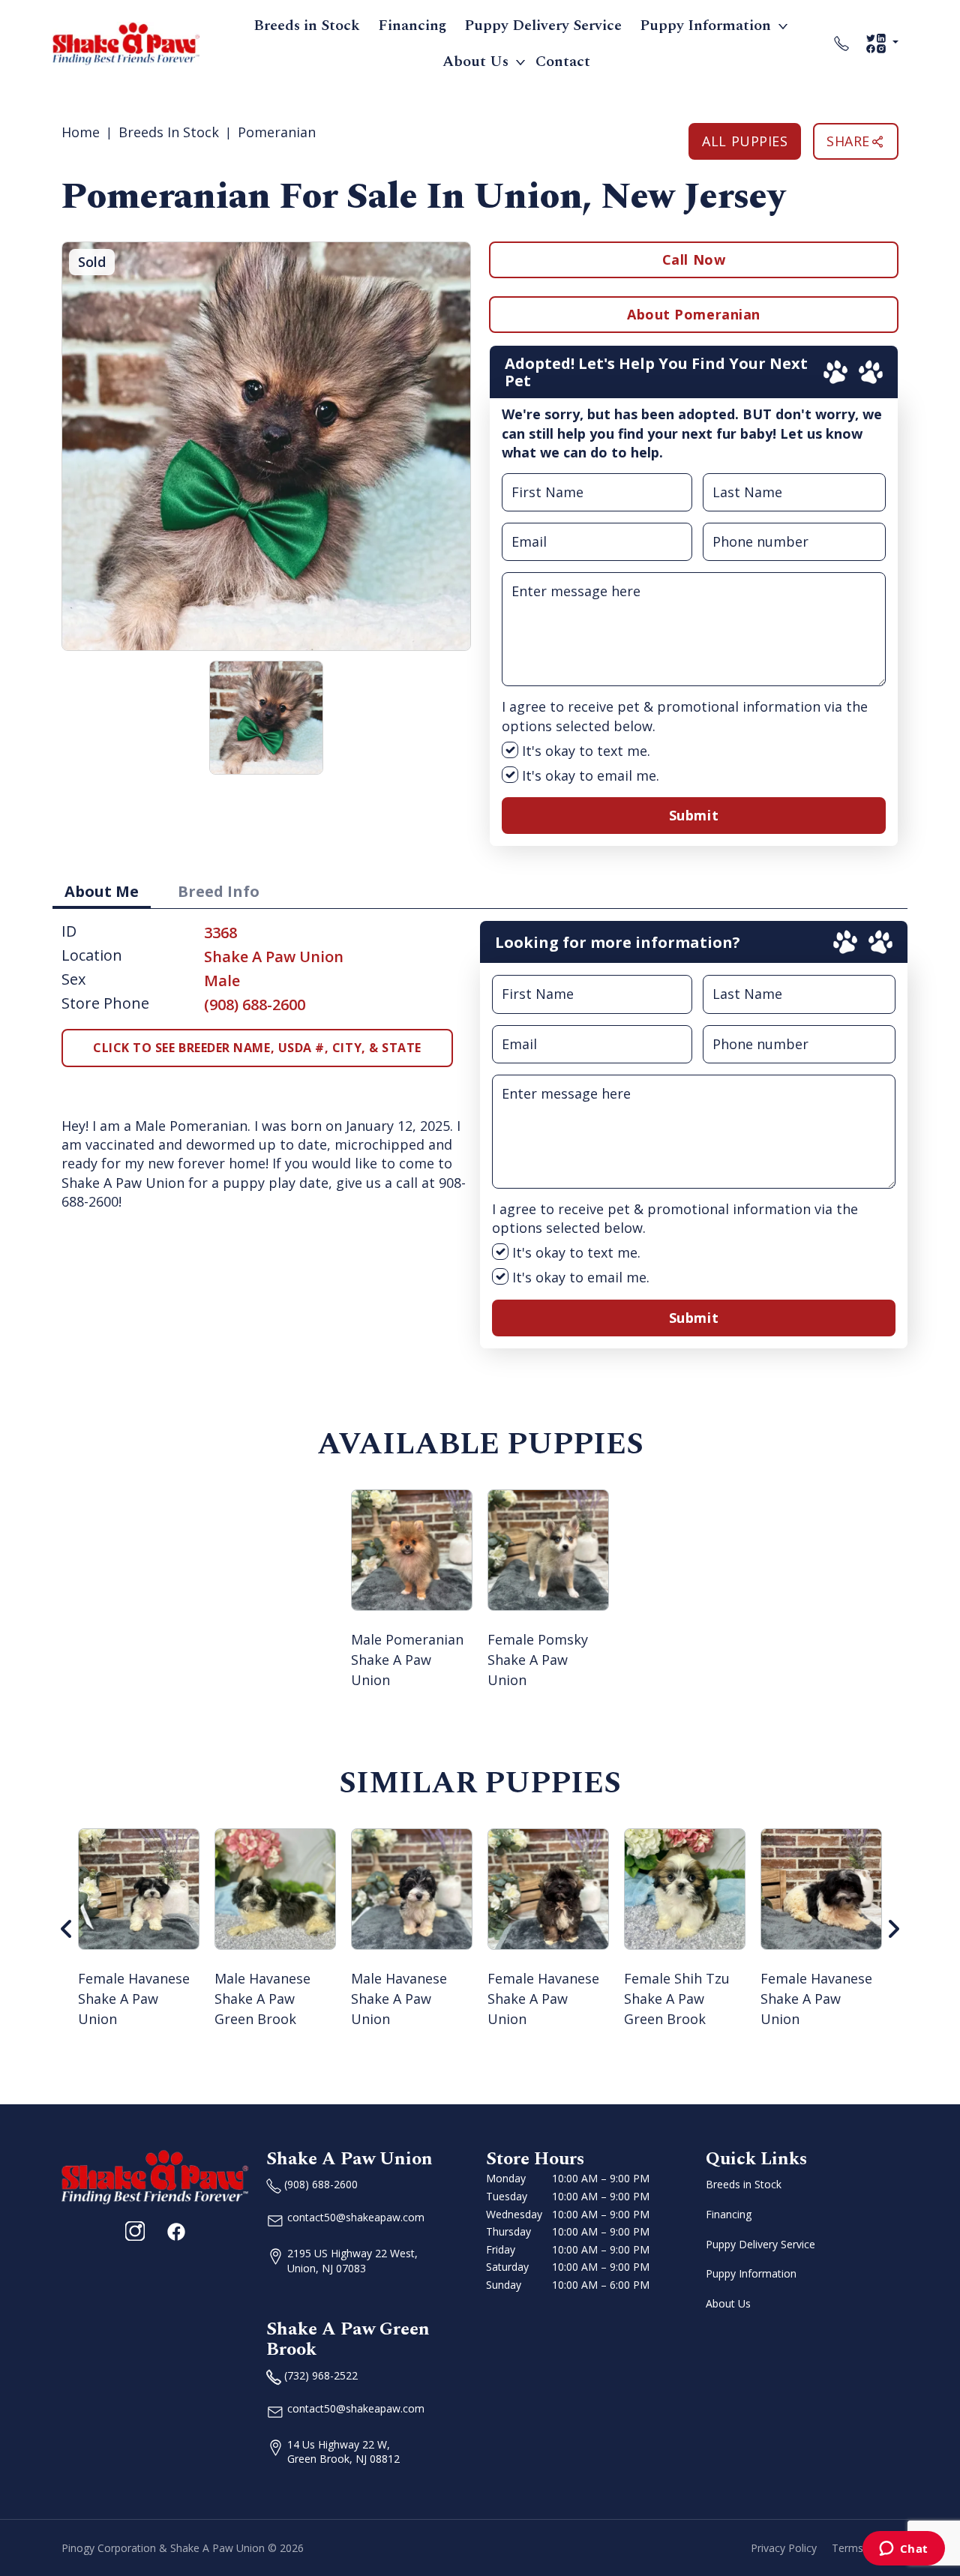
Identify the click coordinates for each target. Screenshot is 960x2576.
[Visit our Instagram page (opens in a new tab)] (135, 2231)
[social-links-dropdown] (882, 43)
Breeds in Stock (307, 25)
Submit (694, 815)
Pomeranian (277, 132)
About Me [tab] (102, 891)
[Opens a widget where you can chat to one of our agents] (903, 2550)
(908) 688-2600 (255, 1005)
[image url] (126, 42)
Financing (412, 25)
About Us (475, 61)
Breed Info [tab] (219, 891)
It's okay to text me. (584, 751)
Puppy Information (705, 25)
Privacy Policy (784, 2548)
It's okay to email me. (589, 775)
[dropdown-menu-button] (783, 25)
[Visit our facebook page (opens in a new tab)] (175, 2231)
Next (893, 1929)
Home (81, 132)
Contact (563, 61)
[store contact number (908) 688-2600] (841, 43)
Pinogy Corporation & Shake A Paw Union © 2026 (183, 2548)
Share (848, 141)
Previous (67, 1929)
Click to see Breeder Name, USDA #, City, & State (257, 1048)
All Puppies (745, 141)
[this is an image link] (155, 2176)
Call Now (694, 259)
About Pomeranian (694, 314)
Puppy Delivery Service (543, 25)
